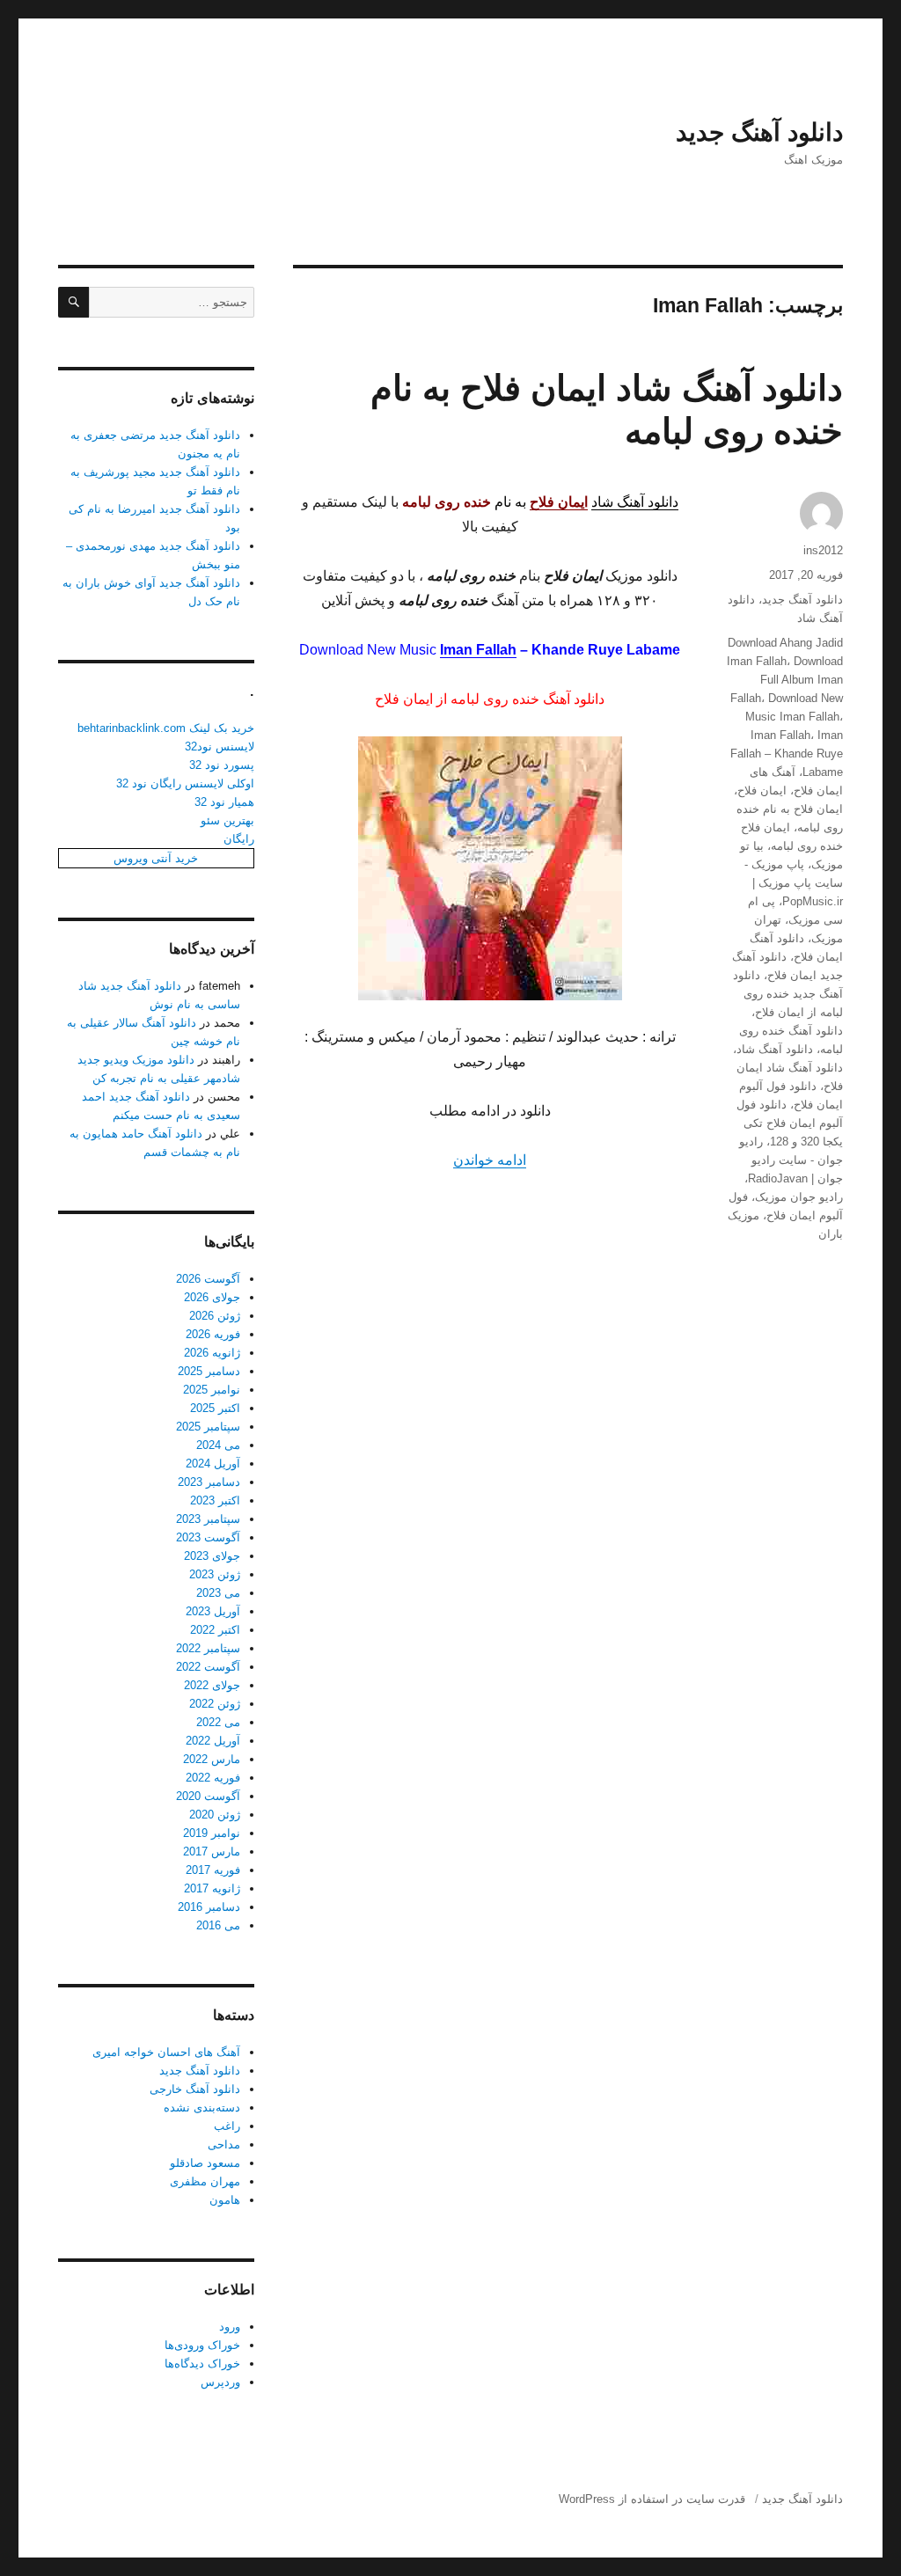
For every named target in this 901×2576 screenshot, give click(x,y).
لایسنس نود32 (220, 746)
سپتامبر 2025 (208, 1427)
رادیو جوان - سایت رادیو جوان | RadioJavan (791, 1160)
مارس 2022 (212, 1759)
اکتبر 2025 (215, 1408)
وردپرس (220, 2382)
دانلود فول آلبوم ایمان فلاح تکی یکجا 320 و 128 (790, 1123)
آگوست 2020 (208, 1796)
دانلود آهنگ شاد (635, 502)
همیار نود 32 (224, 802)
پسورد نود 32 (222, 765)
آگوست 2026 (208, 1279)
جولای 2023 (212, 1556)
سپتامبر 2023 (208, 1519)
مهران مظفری (205, 2181)
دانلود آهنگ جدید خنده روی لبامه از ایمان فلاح (788, 994)
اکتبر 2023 (215, 1500)
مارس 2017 (212, 1851)
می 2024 (218, 1445)
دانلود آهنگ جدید (759, 132)
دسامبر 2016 (209, 1907)
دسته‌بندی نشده (202, 2108)
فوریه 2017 (213, 1870)
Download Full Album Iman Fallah (787, 680)
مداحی (224, 2144)
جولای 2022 (212, 1685)
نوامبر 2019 (212, 1833)
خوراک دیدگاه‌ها (202, 2364)
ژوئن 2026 (215, 1316)
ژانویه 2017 (212, 1888)
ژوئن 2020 (215, 1815)
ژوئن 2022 (215, 1704)
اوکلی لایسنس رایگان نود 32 (185, 783)
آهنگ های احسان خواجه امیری (166, 2052)
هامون (225, 2200)
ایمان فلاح (762, 790)
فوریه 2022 (213, 1778)
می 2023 (218, 1593)
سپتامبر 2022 (208, 1648)
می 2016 (218, 1925)
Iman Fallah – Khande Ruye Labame (787, 754)
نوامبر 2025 (212, 1390)
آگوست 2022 (208, 1667)
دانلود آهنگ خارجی (195, 2089)
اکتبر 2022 (215, 1630)
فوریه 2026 (213, 1334)
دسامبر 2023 (209, 1482)
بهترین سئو (227, 820)
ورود (230, 2327)
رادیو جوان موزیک (799, 1197)
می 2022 (218, 1722)
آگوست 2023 (208, 1537)
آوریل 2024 (213, 1464)
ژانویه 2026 (212, 1353)
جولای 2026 (212, 1297)
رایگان (239, 839)
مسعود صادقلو (205, 2163)
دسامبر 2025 (209, 1371)
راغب (227, 2126)
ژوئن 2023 (215, 1574)
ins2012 (823, 550)
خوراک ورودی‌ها (202, 2345)
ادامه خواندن (490, 1160)
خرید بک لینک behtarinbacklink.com (166, 728)
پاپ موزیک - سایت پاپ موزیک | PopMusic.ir (794, 883)
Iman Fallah (478, 650)
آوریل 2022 (213, 1741)
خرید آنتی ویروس (156, 858)
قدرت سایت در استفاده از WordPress (652, 2499)
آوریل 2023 (213, 1611)
